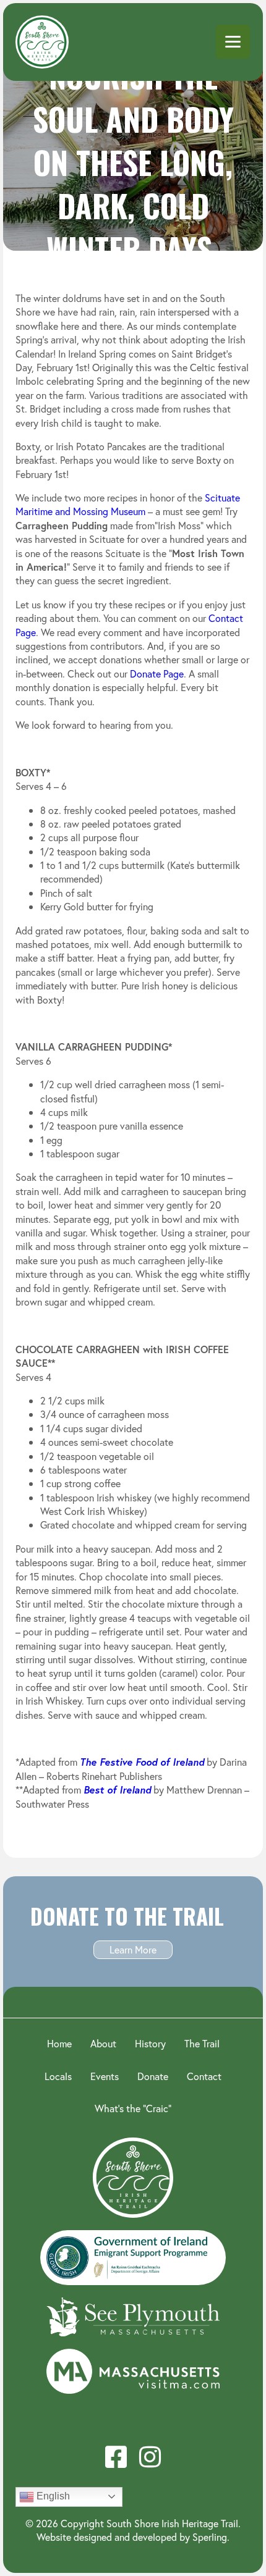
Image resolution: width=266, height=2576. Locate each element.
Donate (153, 2076)
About (103, 2043)
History (150, 2043)
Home (59, 2043)
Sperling (210, 2537)
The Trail (202, 2043)
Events (105, 2076)
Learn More (133, 1949)
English (52, 2496)
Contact (204, 2076)
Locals (58, 2076)
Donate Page (157, 673)
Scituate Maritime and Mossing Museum (128, 504)
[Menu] (233, 42)
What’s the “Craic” (133, 2108)
